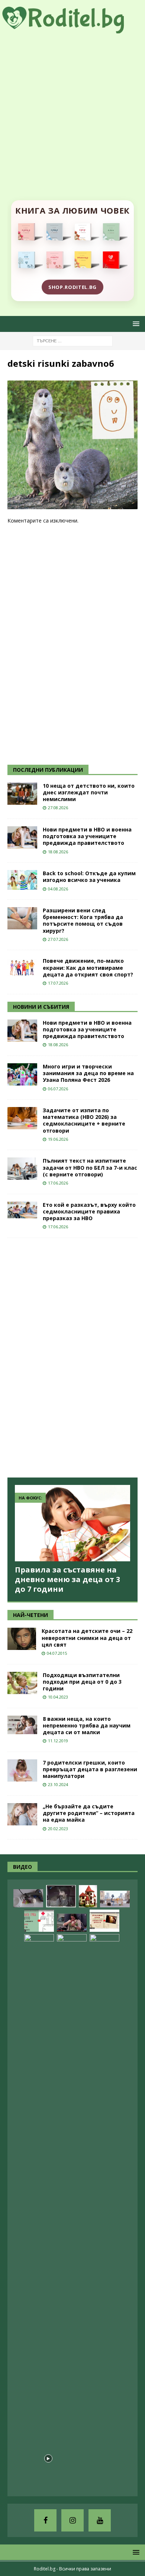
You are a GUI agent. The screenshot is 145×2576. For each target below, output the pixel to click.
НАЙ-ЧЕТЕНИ (30, 1615)
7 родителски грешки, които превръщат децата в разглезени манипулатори (90, 1769)
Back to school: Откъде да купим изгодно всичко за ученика (89, 877)
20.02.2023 (58, 1829)
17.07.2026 (58, 983)
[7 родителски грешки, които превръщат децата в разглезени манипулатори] (22, 1770)
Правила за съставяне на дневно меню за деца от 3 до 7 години (67, 1579)
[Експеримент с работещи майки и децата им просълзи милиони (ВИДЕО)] (39, 2212)
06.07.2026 (58, 1089)
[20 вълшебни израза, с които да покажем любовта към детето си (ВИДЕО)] (104, 1921)
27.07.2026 (58, 939)
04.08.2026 (58, 889)
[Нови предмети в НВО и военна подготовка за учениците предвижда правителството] (22, 837)
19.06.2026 (58, 1139)
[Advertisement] (72, 109)
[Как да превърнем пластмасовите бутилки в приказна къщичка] (88, 1896)
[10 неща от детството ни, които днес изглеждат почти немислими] (22, 794)
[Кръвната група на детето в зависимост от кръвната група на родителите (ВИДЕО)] (39, 1921)
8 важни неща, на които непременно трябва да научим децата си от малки (87, 1725)
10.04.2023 (58, 1697)
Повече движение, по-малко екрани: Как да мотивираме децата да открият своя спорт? (88, 967)
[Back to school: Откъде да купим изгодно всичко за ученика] (22, 880)
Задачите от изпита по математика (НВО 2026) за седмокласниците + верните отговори (84, 1120)
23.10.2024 (58, 1784)
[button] (135, 324)
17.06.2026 (58, 1183)
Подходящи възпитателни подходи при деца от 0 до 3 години (82, 1682)
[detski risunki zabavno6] (72, 505)
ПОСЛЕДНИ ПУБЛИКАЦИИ (48, 770)
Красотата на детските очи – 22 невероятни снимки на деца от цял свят (87, 1638)
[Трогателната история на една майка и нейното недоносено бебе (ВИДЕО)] (72, 1923)
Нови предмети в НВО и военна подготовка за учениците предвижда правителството (87, 836)
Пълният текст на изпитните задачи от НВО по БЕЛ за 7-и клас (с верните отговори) (90, 1167)
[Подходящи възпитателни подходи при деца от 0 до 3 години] (22, 1683)
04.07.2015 (57, 1653)
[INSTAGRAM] (72, 2520)
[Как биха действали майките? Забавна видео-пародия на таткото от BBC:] (72, 2212)
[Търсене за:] (73, 341)
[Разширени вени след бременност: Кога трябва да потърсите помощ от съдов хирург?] (22, 918)
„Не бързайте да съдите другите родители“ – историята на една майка (89, 1813)
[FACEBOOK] (45, 2520)
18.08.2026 (58, 852)
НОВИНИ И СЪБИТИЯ (41, 1007)
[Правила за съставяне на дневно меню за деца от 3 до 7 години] (72, 1523)
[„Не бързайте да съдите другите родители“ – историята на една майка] (22, 1814)
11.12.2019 (58, 1741)
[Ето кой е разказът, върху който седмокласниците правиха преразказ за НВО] (22, 1210)
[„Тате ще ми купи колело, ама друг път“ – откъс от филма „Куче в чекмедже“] (61, 1896)
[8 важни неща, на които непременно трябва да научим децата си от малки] (22, 1725)
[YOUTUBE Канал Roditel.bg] (100, 2520)
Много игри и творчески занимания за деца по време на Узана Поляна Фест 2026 (88, 1073)
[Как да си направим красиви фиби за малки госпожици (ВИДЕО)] (28, 1898)
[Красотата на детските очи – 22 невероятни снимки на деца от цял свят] (22, 1639)
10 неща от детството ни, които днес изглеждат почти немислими (89, 792)
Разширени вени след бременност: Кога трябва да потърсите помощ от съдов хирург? (83, 920)
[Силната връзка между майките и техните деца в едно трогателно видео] (104, 2212)
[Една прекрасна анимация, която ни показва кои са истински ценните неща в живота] (115, 1899)
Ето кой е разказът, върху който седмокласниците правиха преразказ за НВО (89, 1211)
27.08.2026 (58, 808)
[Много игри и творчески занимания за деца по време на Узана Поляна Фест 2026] (22, 1074)
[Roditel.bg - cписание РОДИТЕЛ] (72, 29)
